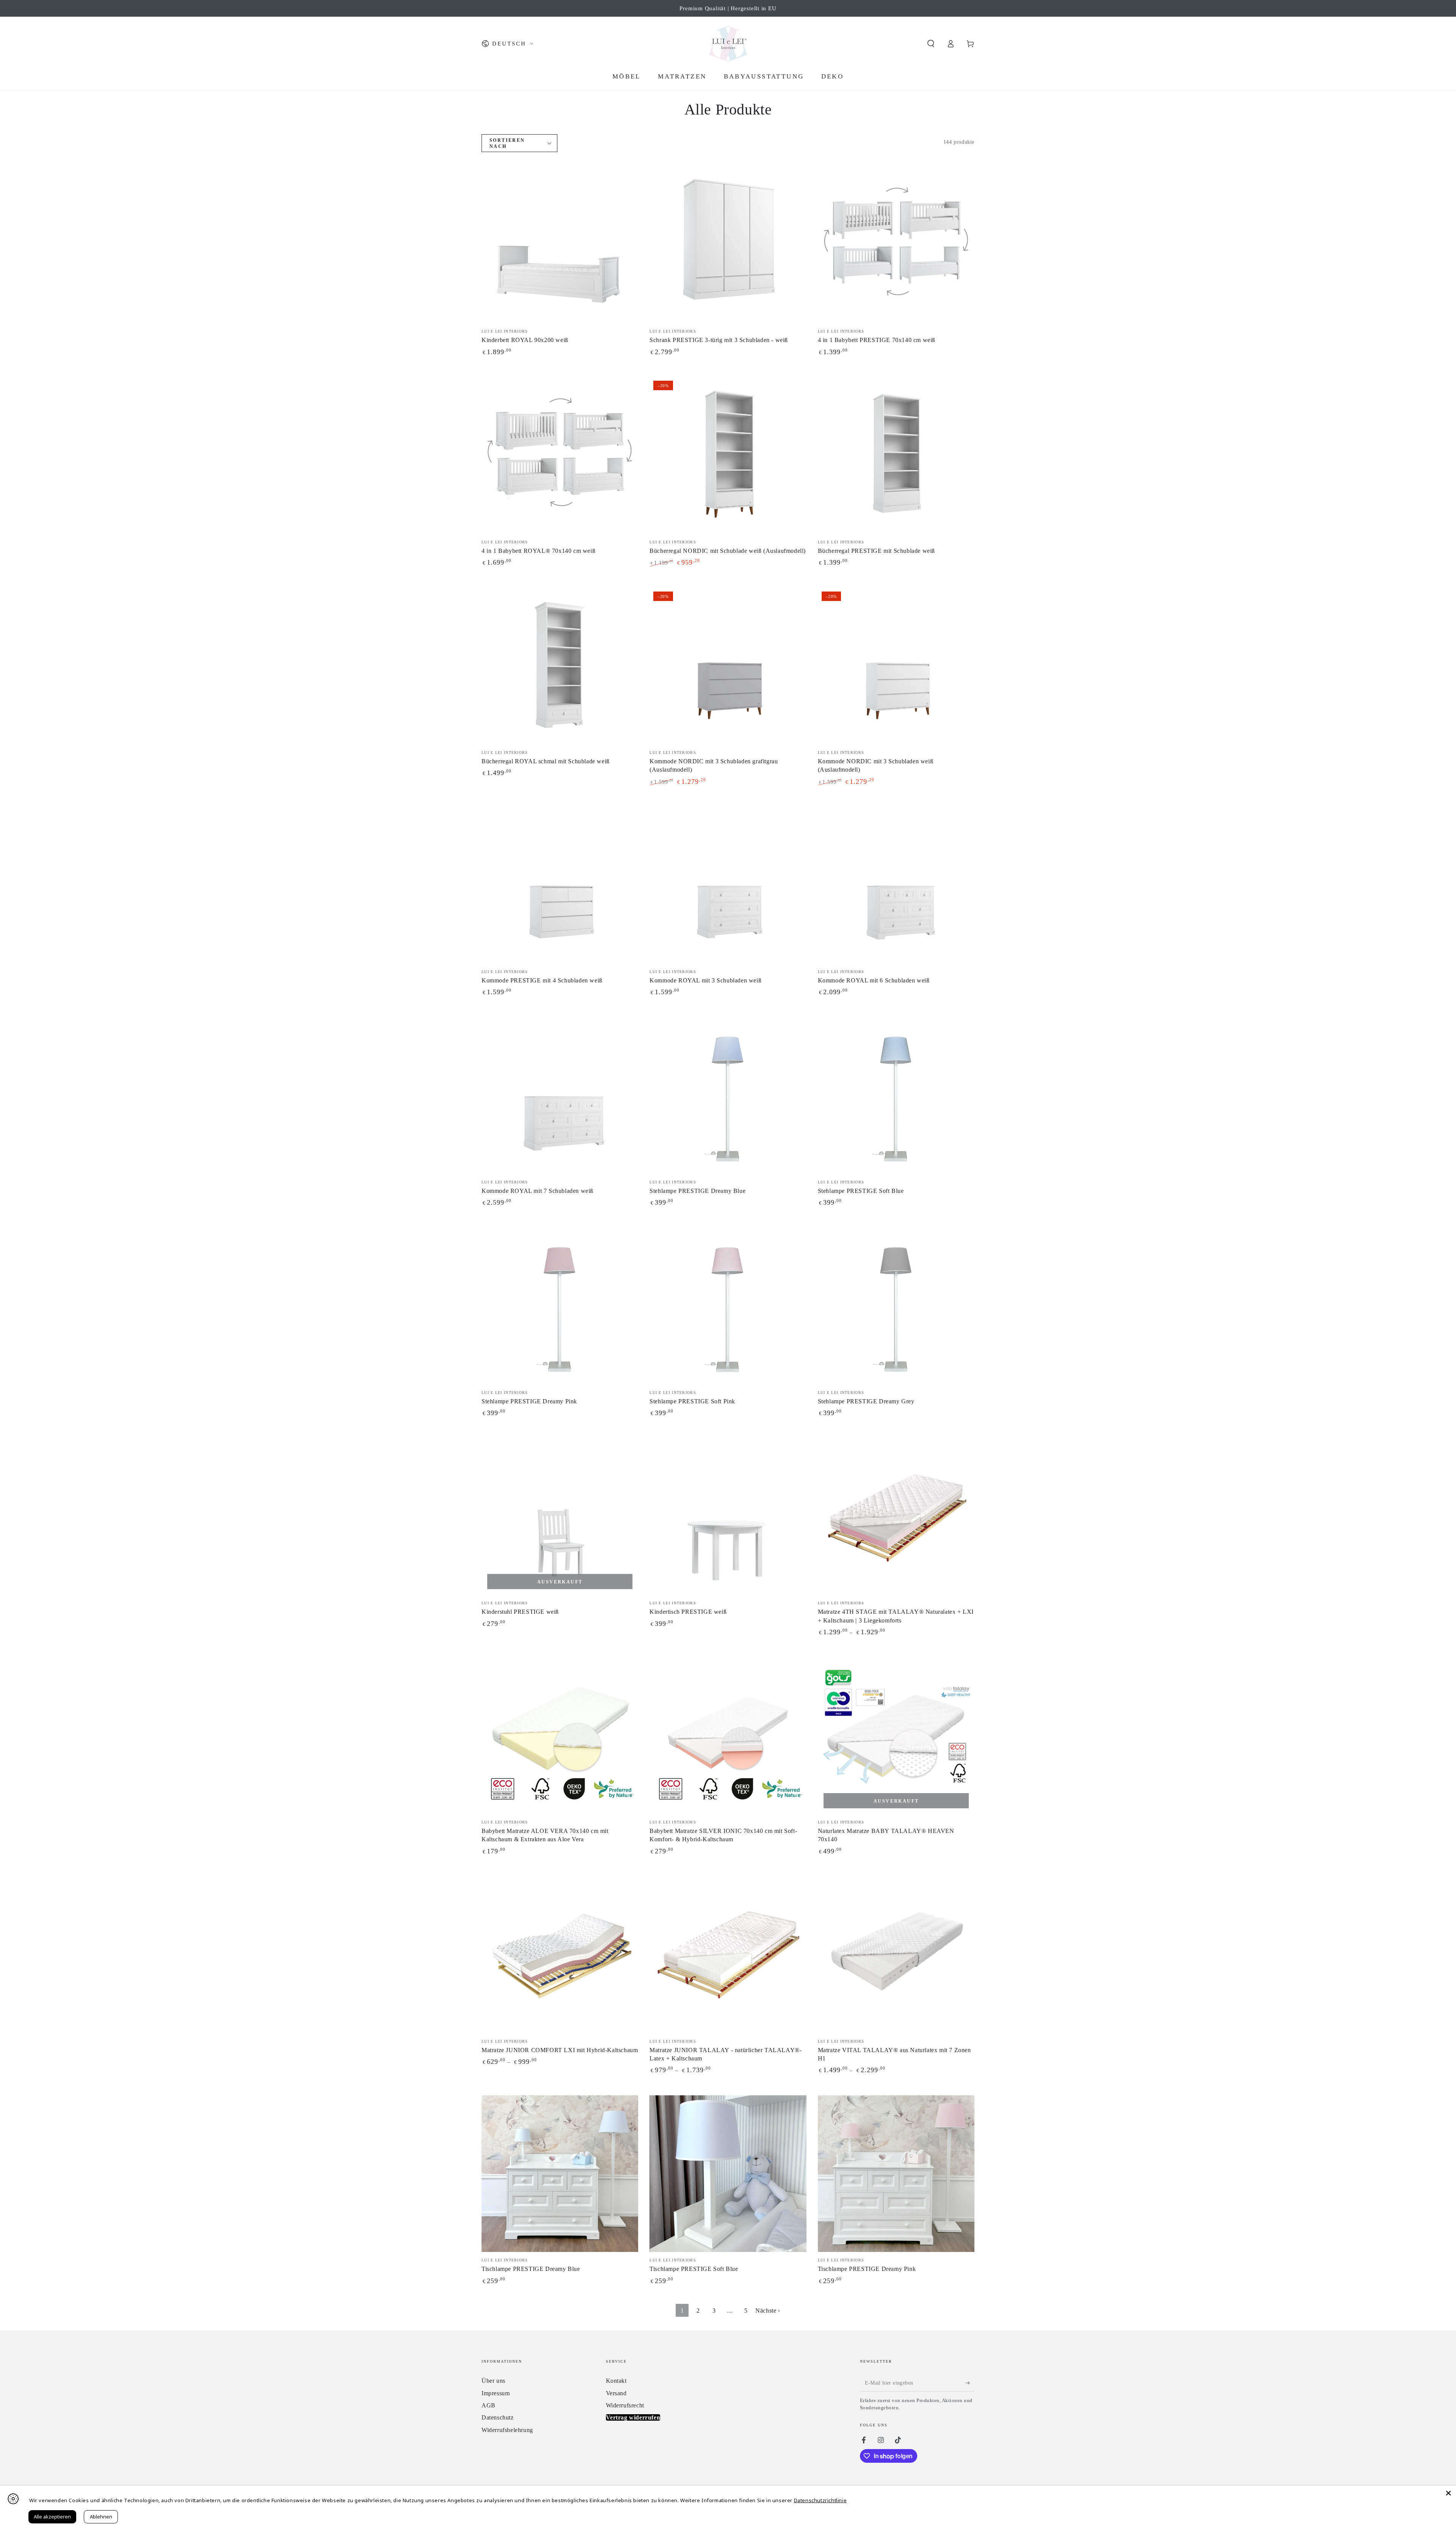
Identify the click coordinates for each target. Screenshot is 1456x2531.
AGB (489, 2405)
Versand (616, 2393)
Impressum (496, 2393)
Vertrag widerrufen (633, 2417)
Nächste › (768, 2311)
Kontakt (616, 2381)
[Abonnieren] (970, 2383)
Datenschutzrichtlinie (821, 2500)
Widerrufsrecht (625, 2405)
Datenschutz (498, 2417)
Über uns (493, 2381)
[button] (931, 44)
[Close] (1448, 2493)
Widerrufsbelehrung (507, 2430)
